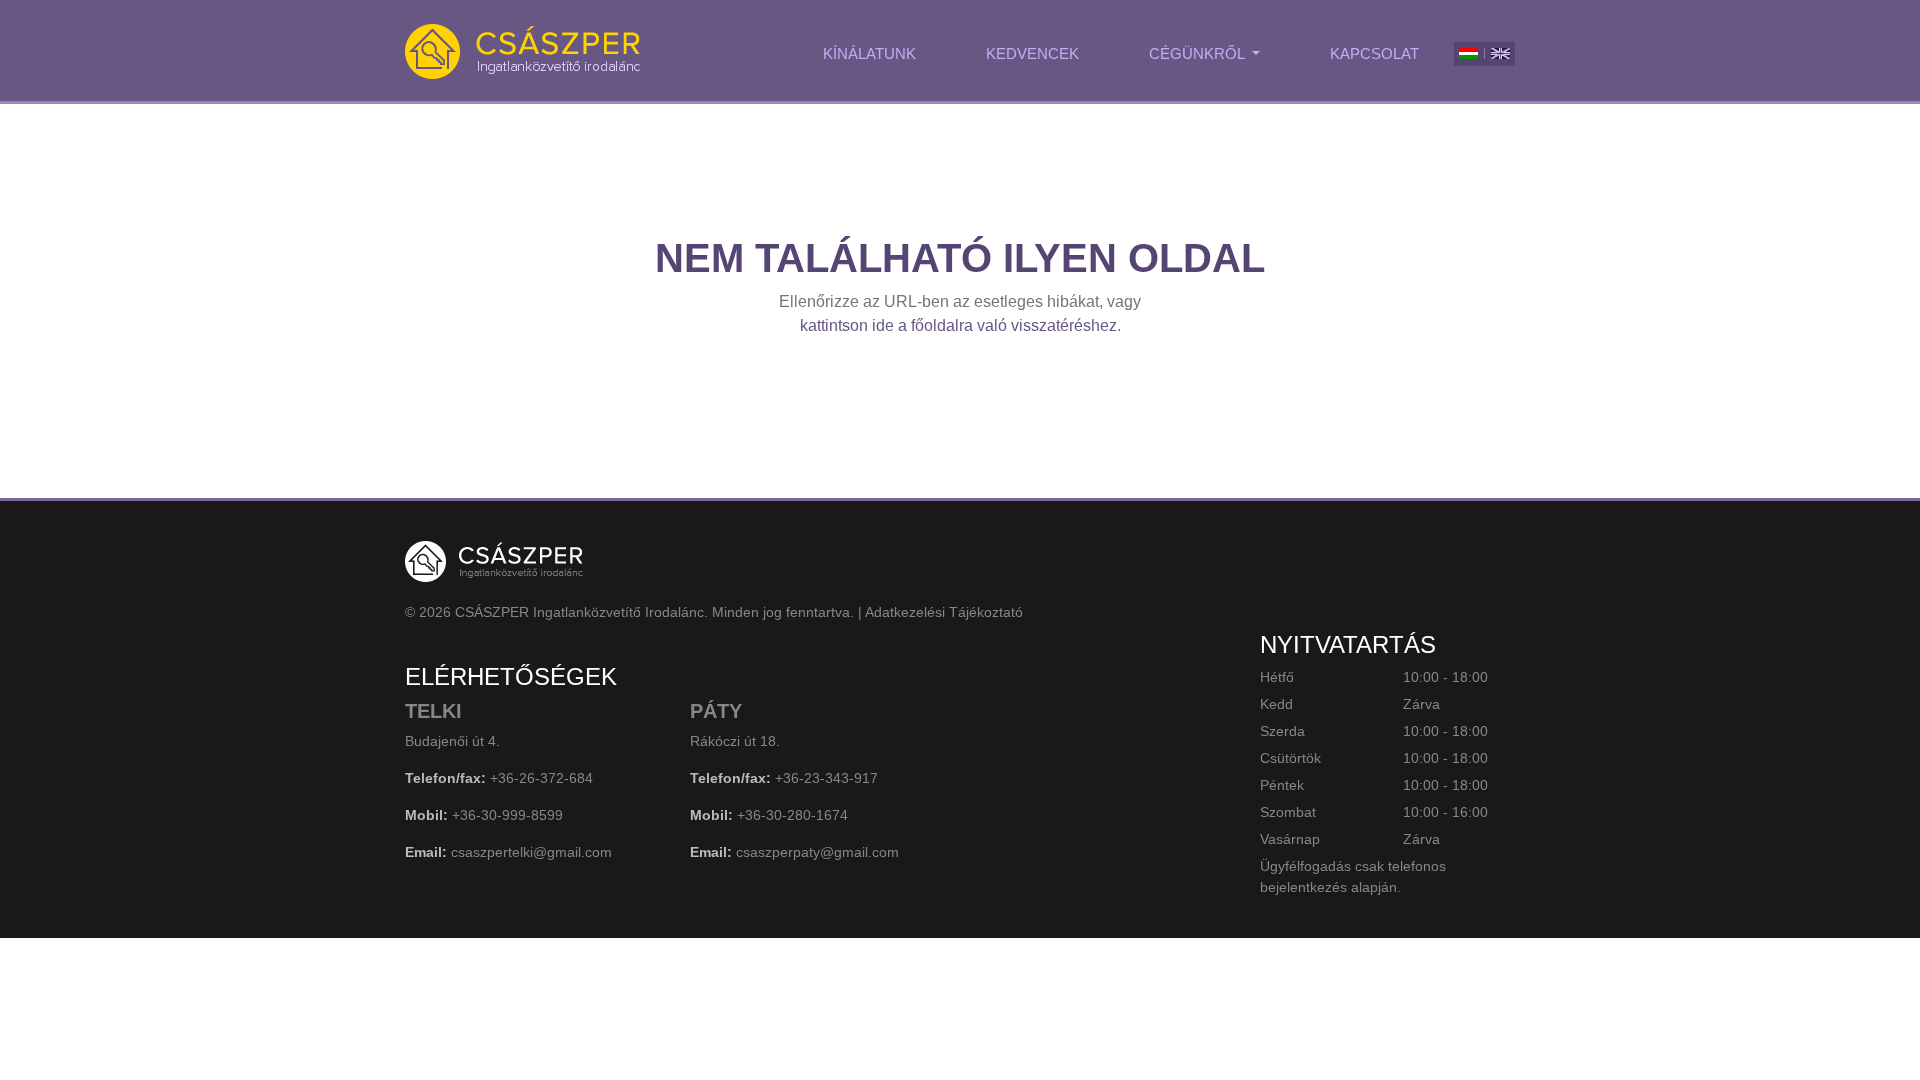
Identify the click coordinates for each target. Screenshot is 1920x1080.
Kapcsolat (1374, 53)
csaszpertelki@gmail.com (531, 852)
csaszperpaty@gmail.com (817, 852)
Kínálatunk (869, 53)
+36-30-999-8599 (507, 815)
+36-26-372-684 (541, 778)
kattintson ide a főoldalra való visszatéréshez (958, 325)
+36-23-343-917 (826, 778)
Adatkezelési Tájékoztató (944, 612)
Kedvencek (1032, 53)
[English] (1500, 53)
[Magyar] (1468, 53)
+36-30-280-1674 (792, 815)
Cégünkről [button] (1198, 53)
